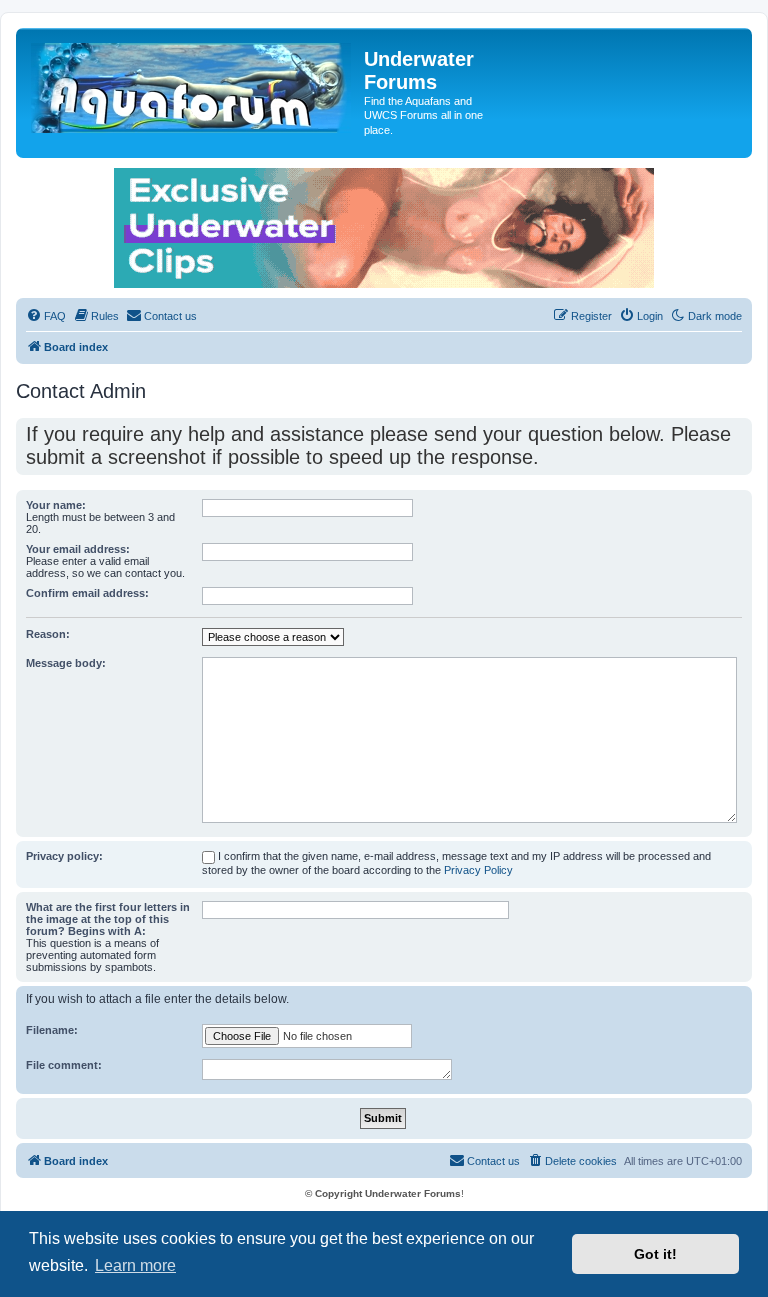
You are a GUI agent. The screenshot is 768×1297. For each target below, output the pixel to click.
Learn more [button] (135, 1265)
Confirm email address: (87, 593)
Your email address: (78, 549)
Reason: (48, 634)
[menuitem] (46, 316)
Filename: (52, 1030)
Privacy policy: (64, 856)
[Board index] (192, 84)
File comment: (64, 1065)
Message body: (66, 663)
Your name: (56, 505)
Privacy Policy (478, 870)
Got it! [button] (655, 1254)
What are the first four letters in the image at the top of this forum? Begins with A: (108, 919)
